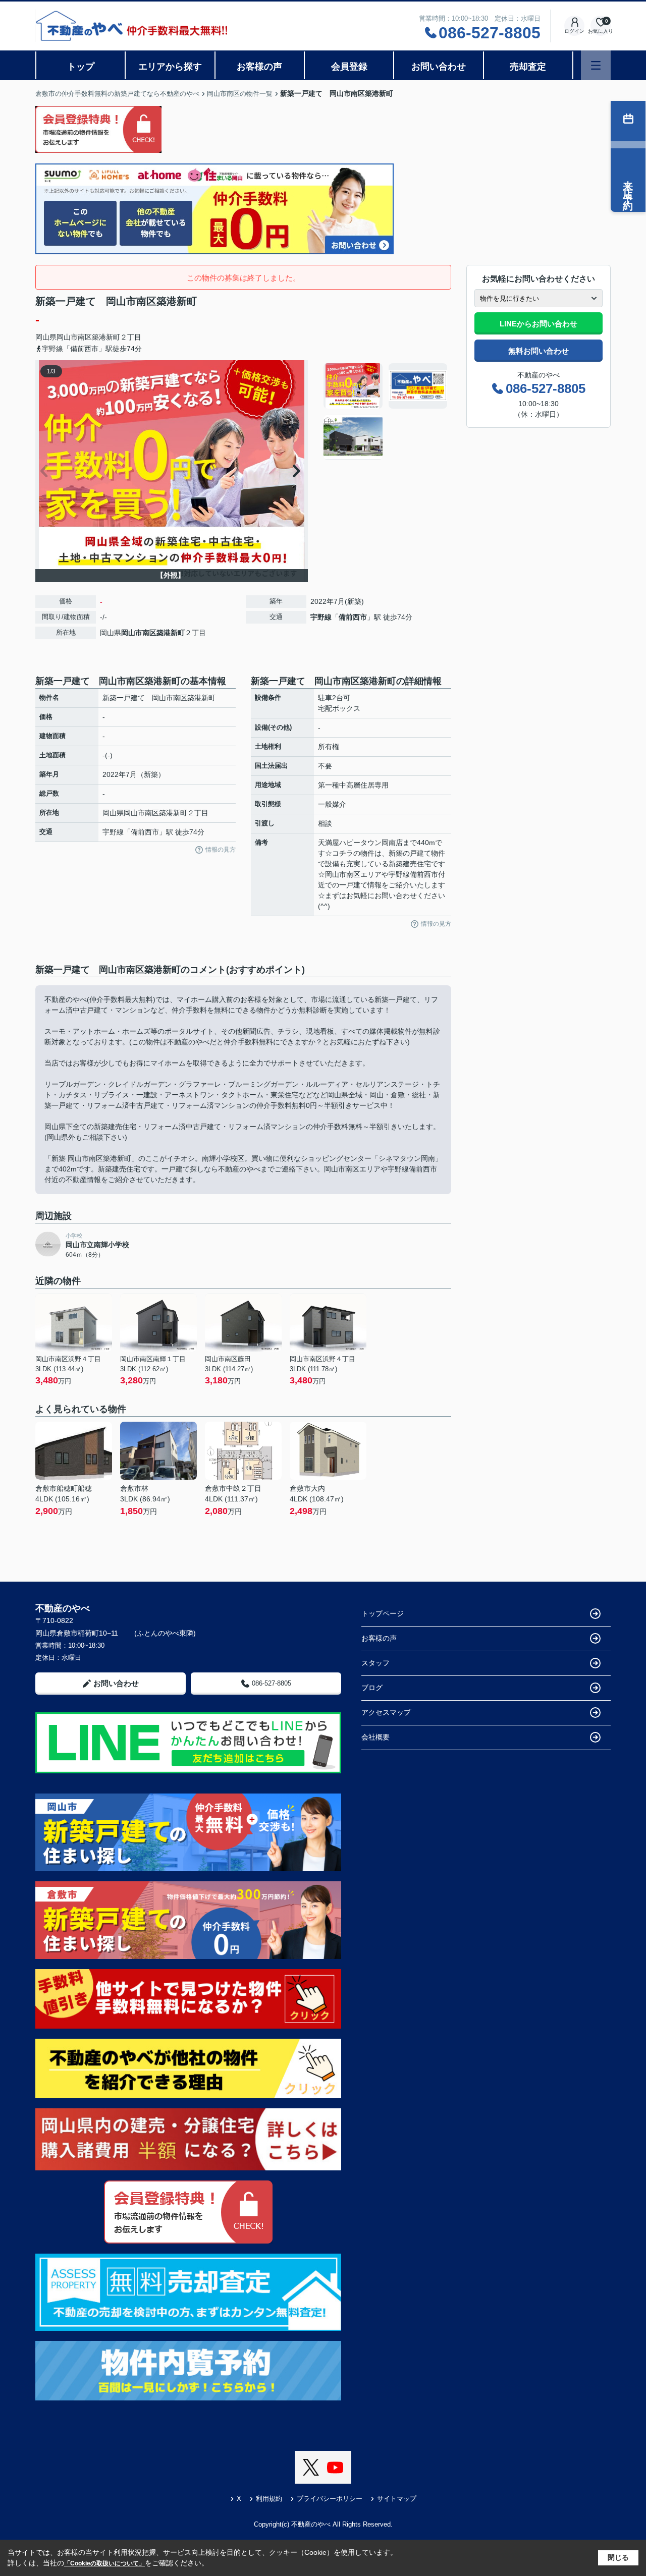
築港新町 (106, 337)
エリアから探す (170, 67)
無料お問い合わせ (539, 351)
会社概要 (375, 1737)
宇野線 (321, 617)
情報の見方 (221, 850)
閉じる (618, 2557)
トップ (81, 67)
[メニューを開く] (596, 65)
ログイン (574, 31)
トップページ (383, 1613)
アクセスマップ (386, 1712)
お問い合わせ (439, 67)
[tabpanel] (386, 412)
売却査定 (528, 67)
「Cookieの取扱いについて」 (104, 2563)
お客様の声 (259, 67)
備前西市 (353, 617)
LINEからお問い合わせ (539, 324)
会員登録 (349, 67)
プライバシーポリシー (330, 2499)
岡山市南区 (74, 337)
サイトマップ (397, 2499)
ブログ (372, 1688)
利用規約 (269, 2499)
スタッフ (375, 1663)
